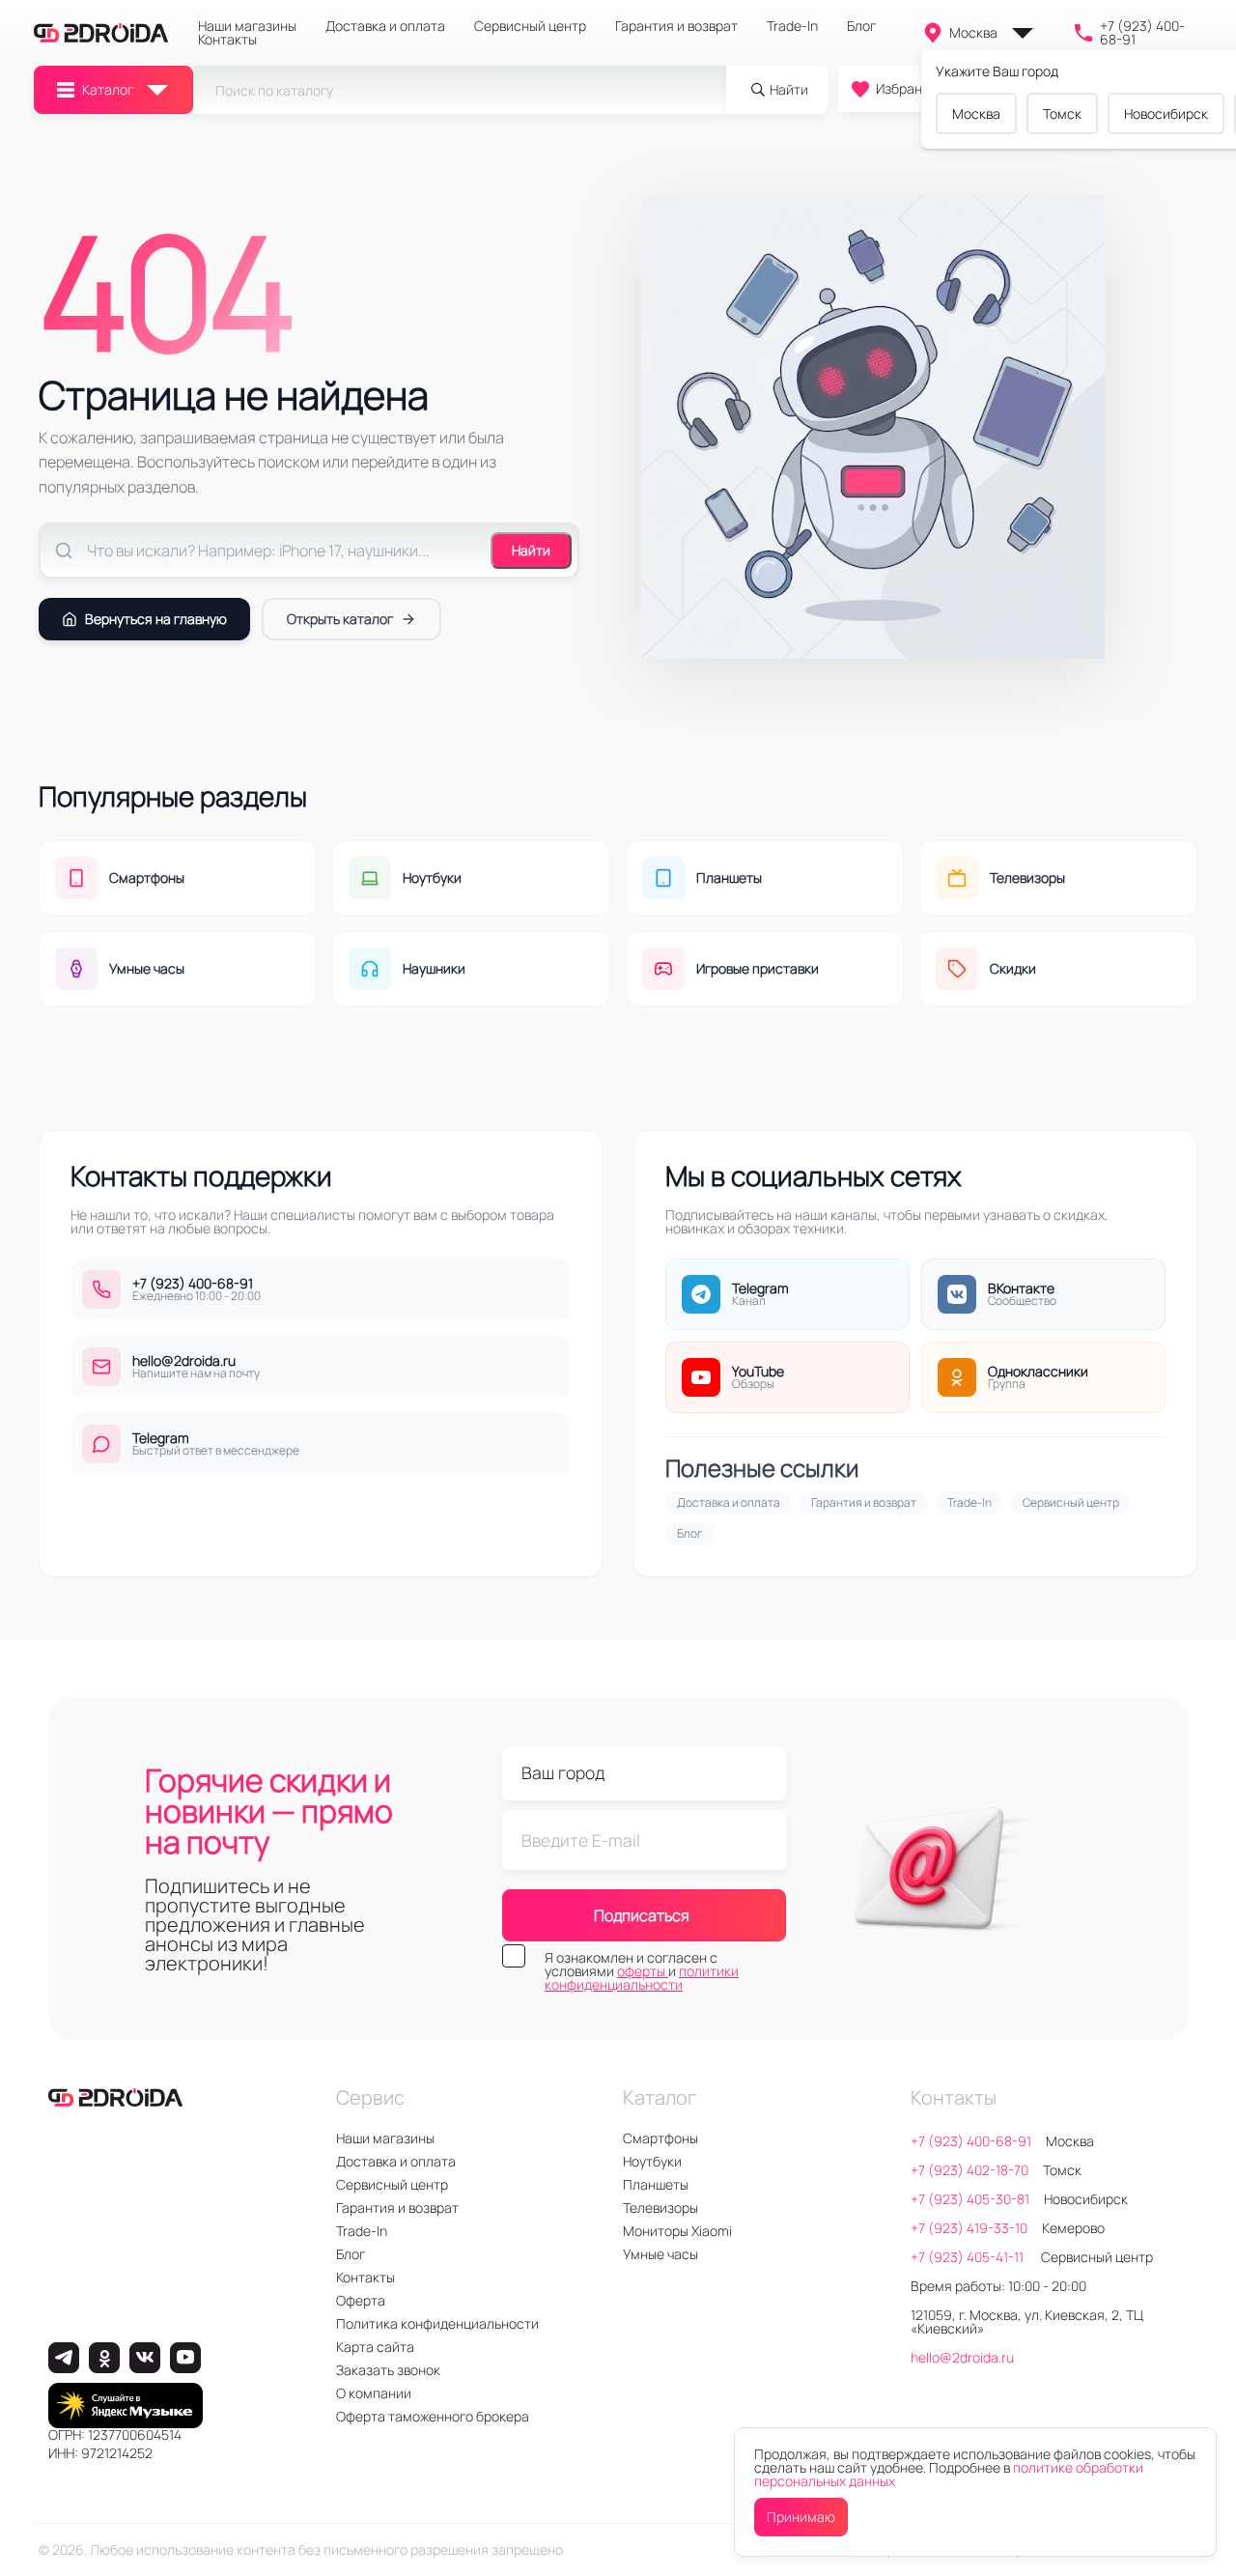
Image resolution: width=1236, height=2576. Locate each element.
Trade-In (792, 26)
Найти (531, 550)
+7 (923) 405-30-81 (970, 2199)
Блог (861, 26)
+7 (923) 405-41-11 (969, 2257)
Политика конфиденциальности (437, 2323)
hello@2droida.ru (962, 2357)
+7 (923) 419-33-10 (969, 2228)
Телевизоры (660, 2208)
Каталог (108, 89)
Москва (973, 32)
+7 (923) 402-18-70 (969, 2170)
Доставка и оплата (385, 26)
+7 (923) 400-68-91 (1142, 33)
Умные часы (660, 2254)
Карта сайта (375, 2347)
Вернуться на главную (156, 619)
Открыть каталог (340, 619)
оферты (643, 1971)
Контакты (227, 40)
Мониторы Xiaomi (677, 2231)
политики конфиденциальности (642, 1978)
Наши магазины (247, 26)
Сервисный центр (530, 26)
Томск (1062, 113)
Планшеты (656, 2184)
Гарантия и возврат (676, 26)
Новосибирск (1166, 113)
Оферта (361, 2300)
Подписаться (642, 1915)
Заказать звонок (388, 2370)
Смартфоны (660, 2138)
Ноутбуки (652, 2161)
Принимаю (801, 2517)
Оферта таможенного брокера (433, 2416)
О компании (374, 2393)
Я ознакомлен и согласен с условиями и (642, 1971)
